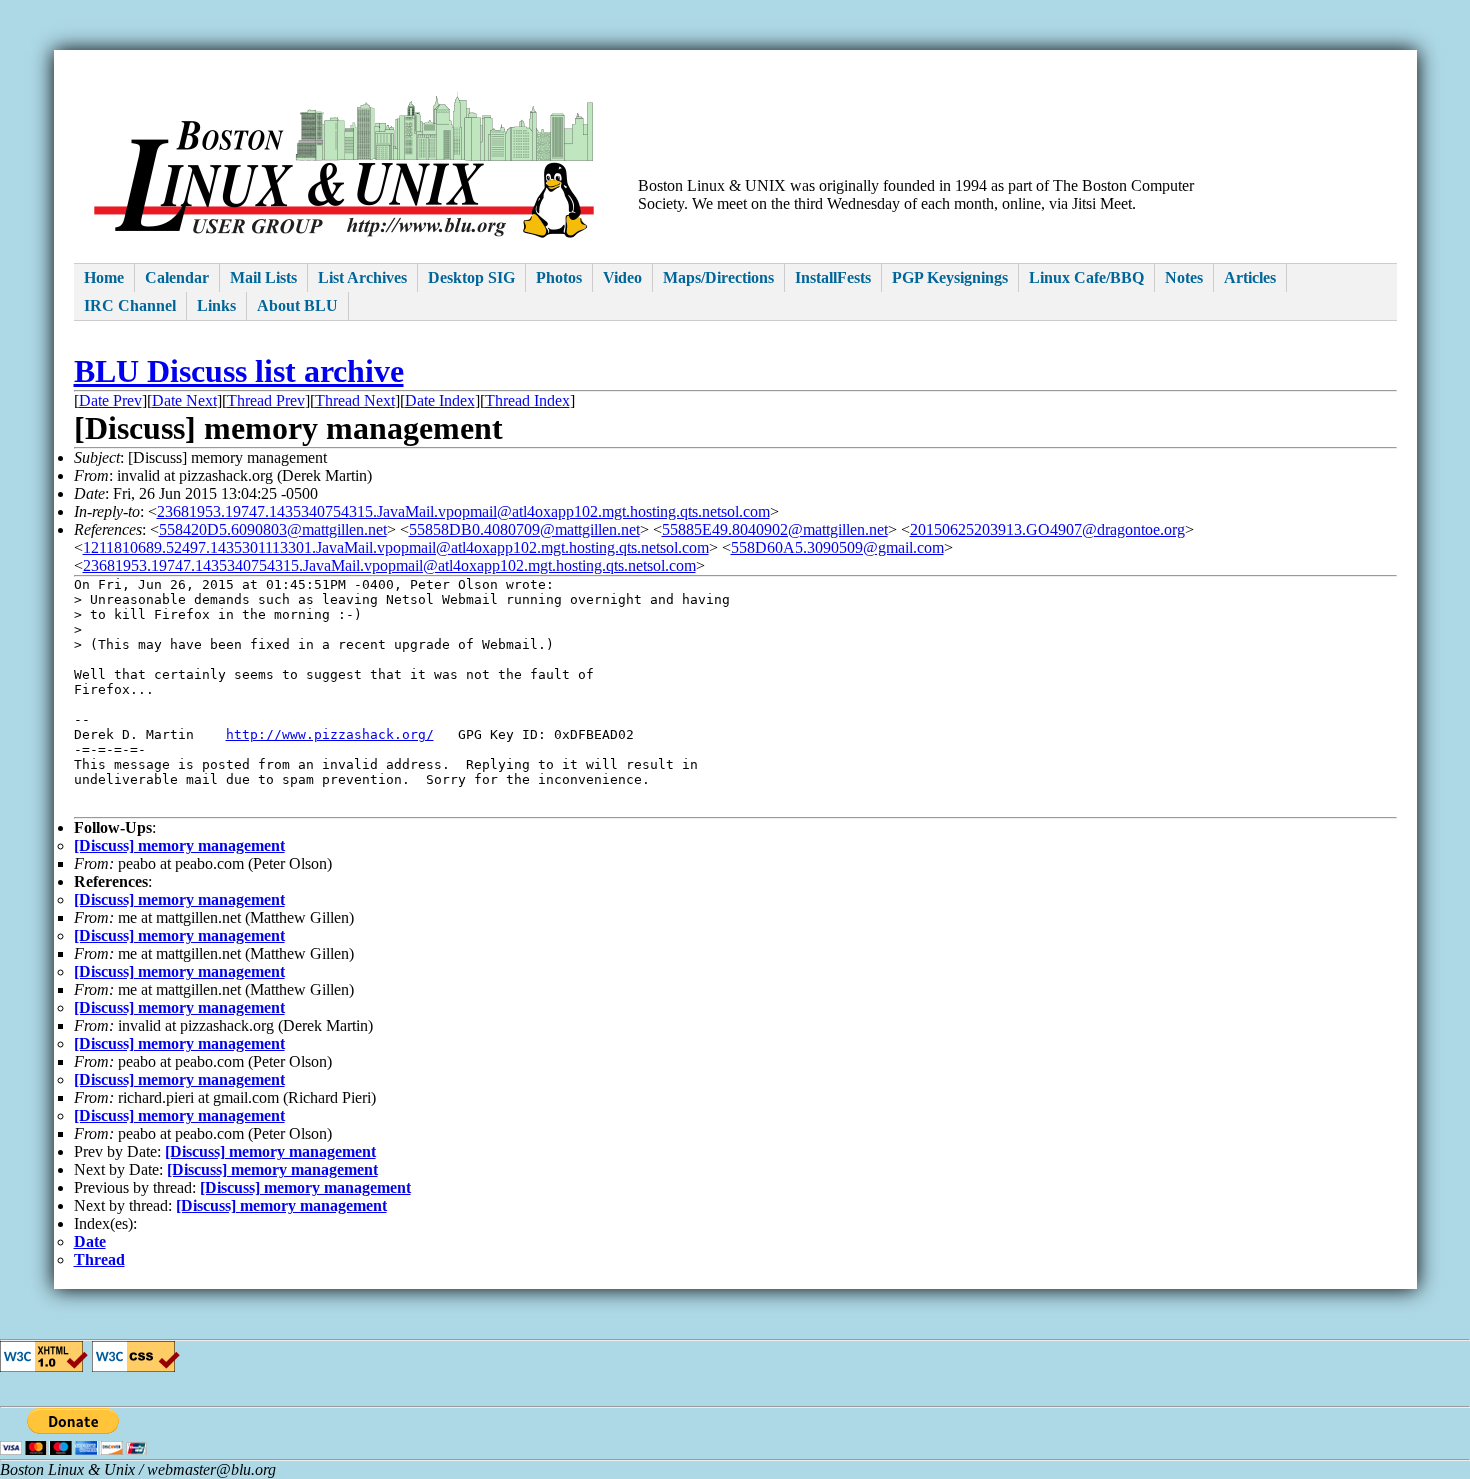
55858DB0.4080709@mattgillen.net (524, 529)
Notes (1184, 277)
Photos (559, 277)
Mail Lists (263, 277)
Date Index (440, 400)
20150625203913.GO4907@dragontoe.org (1047, 529)
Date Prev (110, 400)
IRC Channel (130, 305)
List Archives (362, 277)
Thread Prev (266, 400)
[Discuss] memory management (179, 845)
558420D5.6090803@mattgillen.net (273, 529)
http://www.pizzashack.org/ (330, 734)
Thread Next (355, 400)
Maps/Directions (718, 277)
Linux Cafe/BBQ (1086, 277)
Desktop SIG (471, 277)
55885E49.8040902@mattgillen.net (775, 529)
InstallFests (833, 277)
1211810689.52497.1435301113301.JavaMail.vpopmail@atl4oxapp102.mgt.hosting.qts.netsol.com (396, 547)
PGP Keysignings (950, 277)
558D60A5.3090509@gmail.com (837, 547)
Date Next (184, 400)
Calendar (177, 277)
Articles (1250, 277)
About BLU (297, 305)
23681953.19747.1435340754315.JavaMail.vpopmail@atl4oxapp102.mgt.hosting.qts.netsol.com (463, 511)
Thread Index (527, 400)
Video (622, 277)
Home (104, 277)
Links (216, 305)
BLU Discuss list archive (239, 371)
